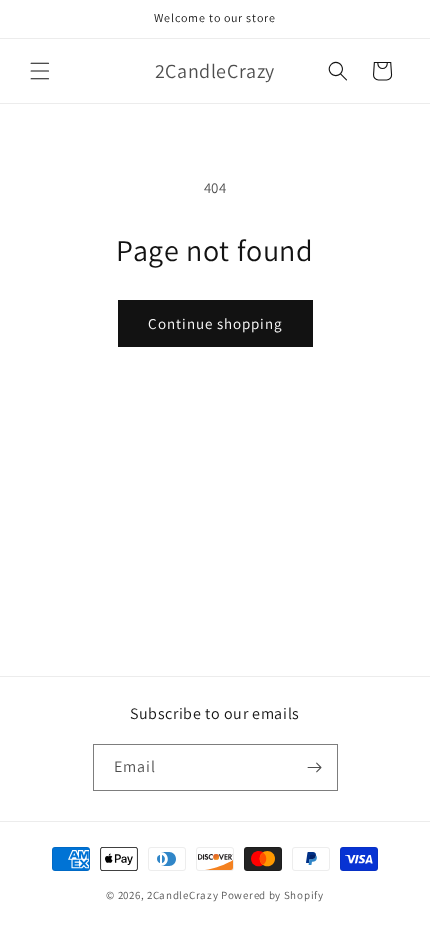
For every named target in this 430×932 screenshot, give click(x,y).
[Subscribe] (315, 767)
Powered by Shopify (272, 895)
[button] (40, 71)
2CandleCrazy (182, 895)
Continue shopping (215, 323)
